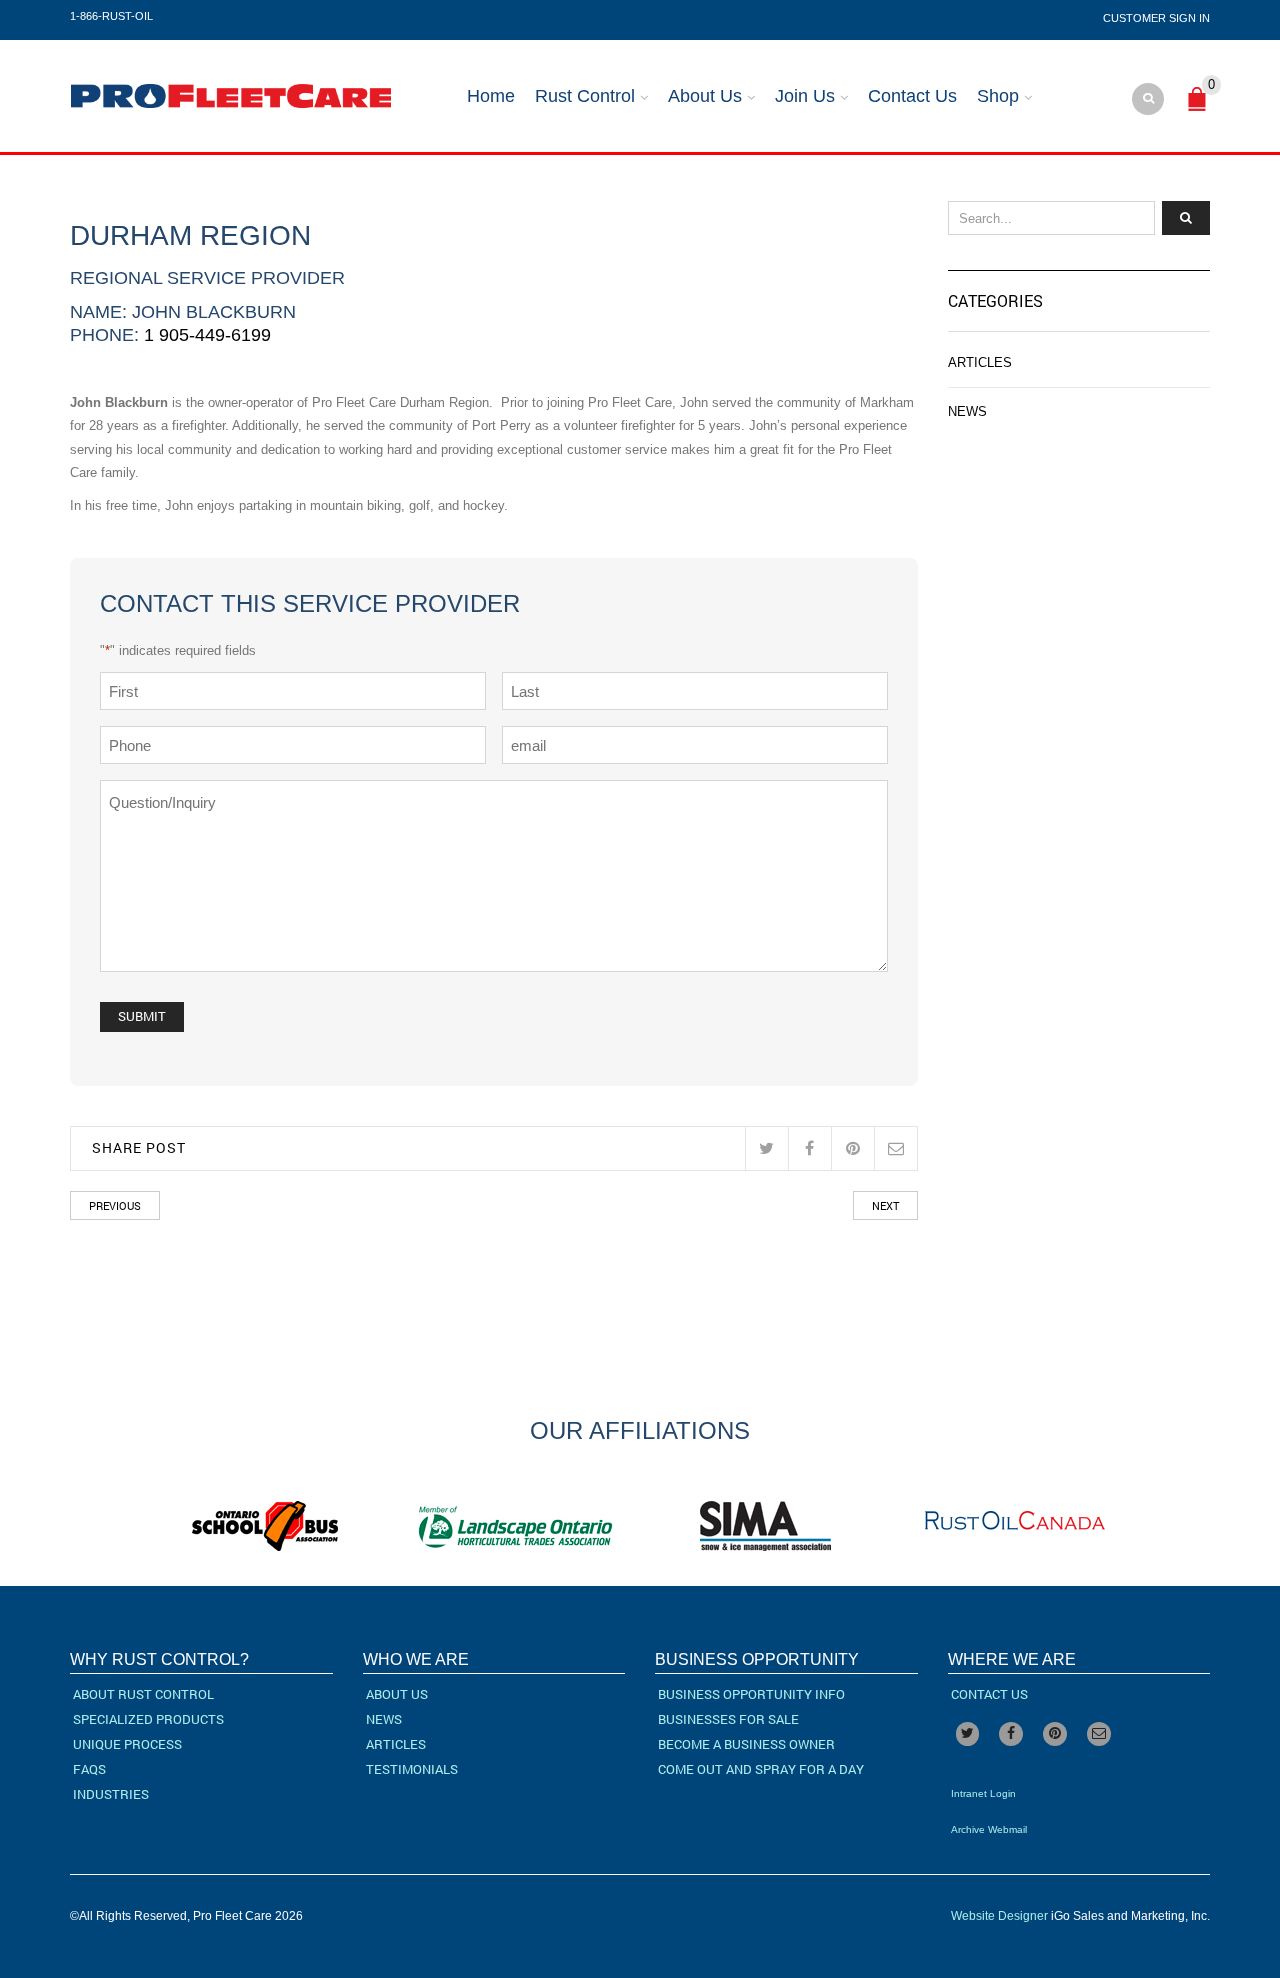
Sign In (1189, 18)
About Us (705, 96)
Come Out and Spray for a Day (761, 1769)
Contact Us (912, 96)
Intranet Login (983, 1793)
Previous (115, 1205)
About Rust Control (143, 1694)
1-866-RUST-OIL (111, 16)
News (967, 411)
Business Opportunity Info (751, 1694)
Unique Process (127, 1744)
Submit (142, 1016)
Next (885, 1205)
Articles (980, 362)
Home (491, 96)
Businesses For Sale (728, 1719)
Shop (998, 96)
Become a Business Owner (746, 1744)
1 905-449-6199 (207, 335)
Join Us (805, 96)
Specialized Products (148, 1719)
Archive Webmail (989, 1829)
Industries (111, 1794)
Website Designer (999, 1916)
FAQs (89, 1769)
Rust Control (585, 96)
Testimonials (412, 1769)
